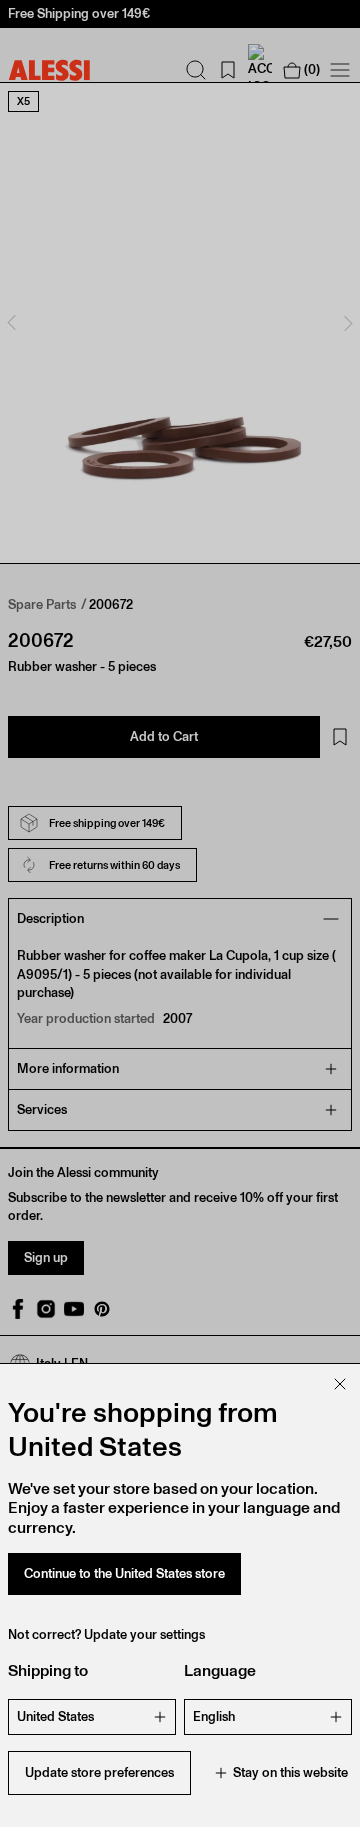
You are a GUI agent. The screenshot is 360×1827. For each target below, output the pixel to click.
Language (220, 1670)
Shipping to (48, 1670)
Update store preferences (99, 1772)
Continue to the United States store (124, 1573)
